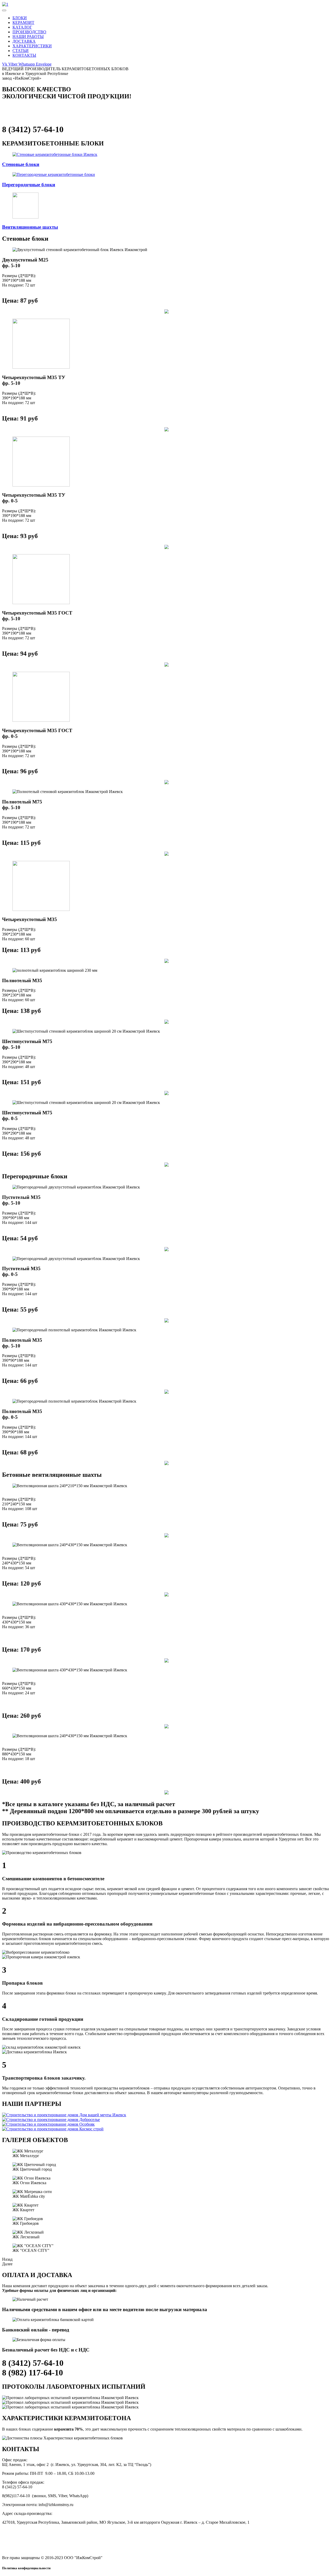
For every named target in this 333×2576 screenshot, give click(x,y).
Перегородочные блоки (29, 185)
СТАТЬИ (21, 51)
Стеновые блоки (21, 164)
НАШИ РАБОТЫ (28, 37)
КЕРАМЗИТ (23, 23)
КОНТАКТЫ (24, 55)
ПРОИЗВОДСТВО (29, 32)
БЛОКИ (20, 18)
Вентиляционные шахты (30, 227)
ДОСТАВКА (24, 41)
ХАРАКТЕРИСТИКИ (32, 46)
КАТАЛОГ (22, 27)
